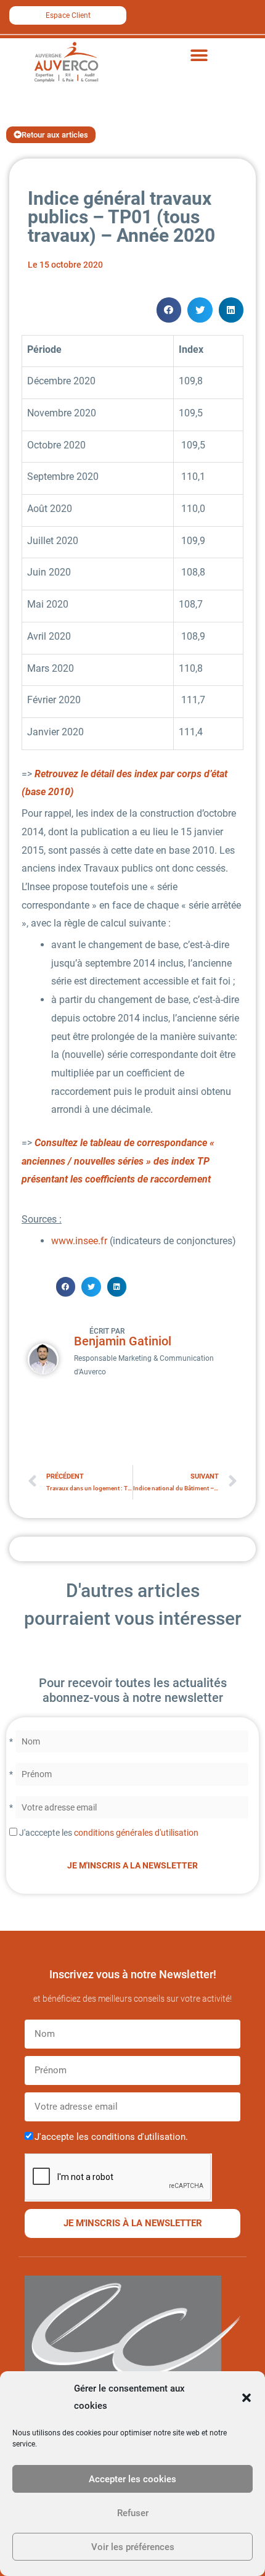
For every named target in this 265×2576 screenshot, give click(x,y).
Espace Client (68, 15)
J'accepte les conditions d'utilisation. (111, 2137)
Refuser (133, 2513)
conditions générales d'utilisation (136, 1833)
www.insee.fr (79, 1241)
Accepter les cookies (132, 2479)
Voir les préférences (133, 2547)
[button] (247, 2398)
